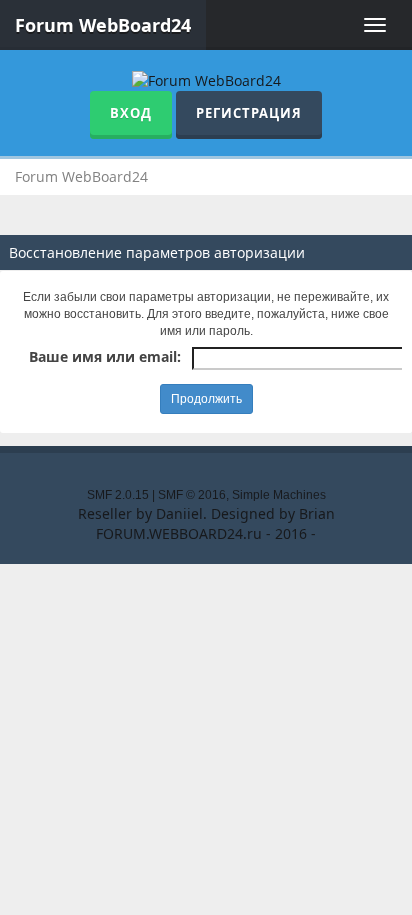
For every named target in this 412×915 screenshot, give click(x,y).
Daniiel (179, 513)
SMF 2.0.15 (118, 495)
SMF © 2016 (192, 495)
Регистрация (249, 113)
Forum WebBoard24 (103, 25)
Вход (131, 113)
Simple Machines (279, 495)
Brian (317, 513)
